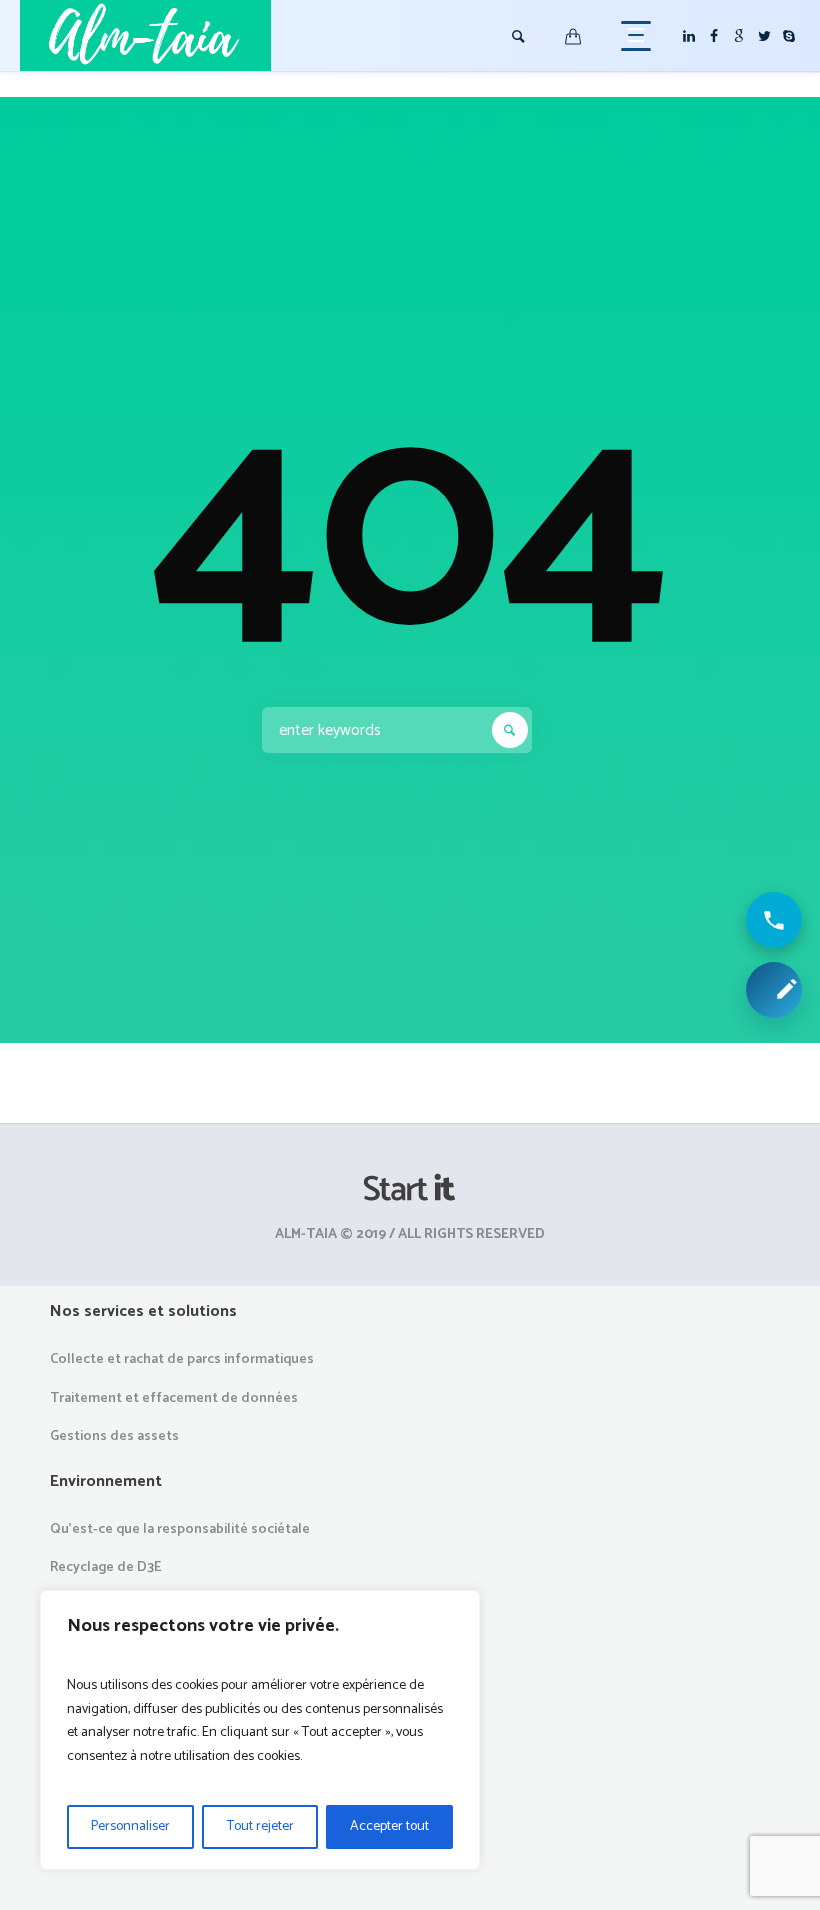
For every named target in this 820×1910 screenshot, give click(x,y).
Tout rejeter (260, 1826)
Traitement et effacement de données (174, 1398)
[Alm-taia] (410, 1189)
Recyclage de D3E (106, 1567)
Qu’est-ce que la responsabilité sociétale (180, 1529)
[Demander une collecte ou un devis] (774, 990)
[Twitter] (764, 36)
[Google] (739, 36)
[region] (260, 1730)
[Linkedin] (689, 36)
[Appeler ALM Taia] (774, 920)
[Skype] (789, 36)
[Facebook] (714, 36)
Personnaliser (130, 1826)
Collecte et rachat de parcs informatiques (182, 1359)
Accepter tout (389, 1826)
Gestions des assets (114, 1436)
